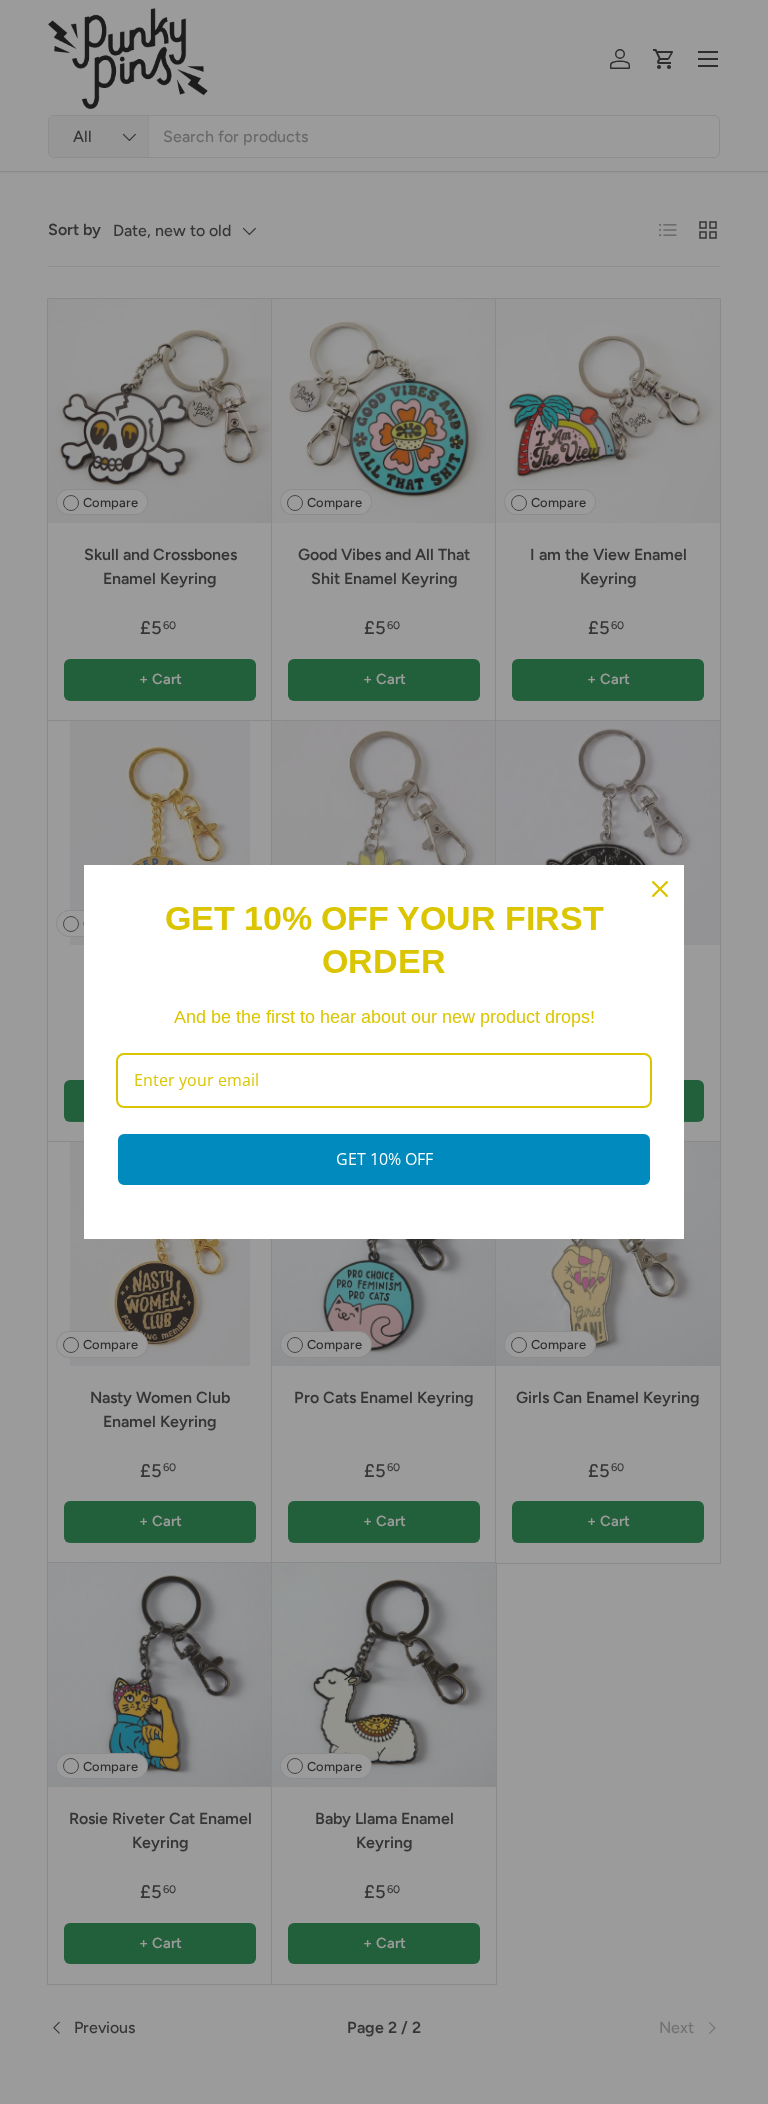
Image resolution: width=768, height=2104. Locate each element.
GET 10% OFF (384, 1159)
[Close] (660, 889)
